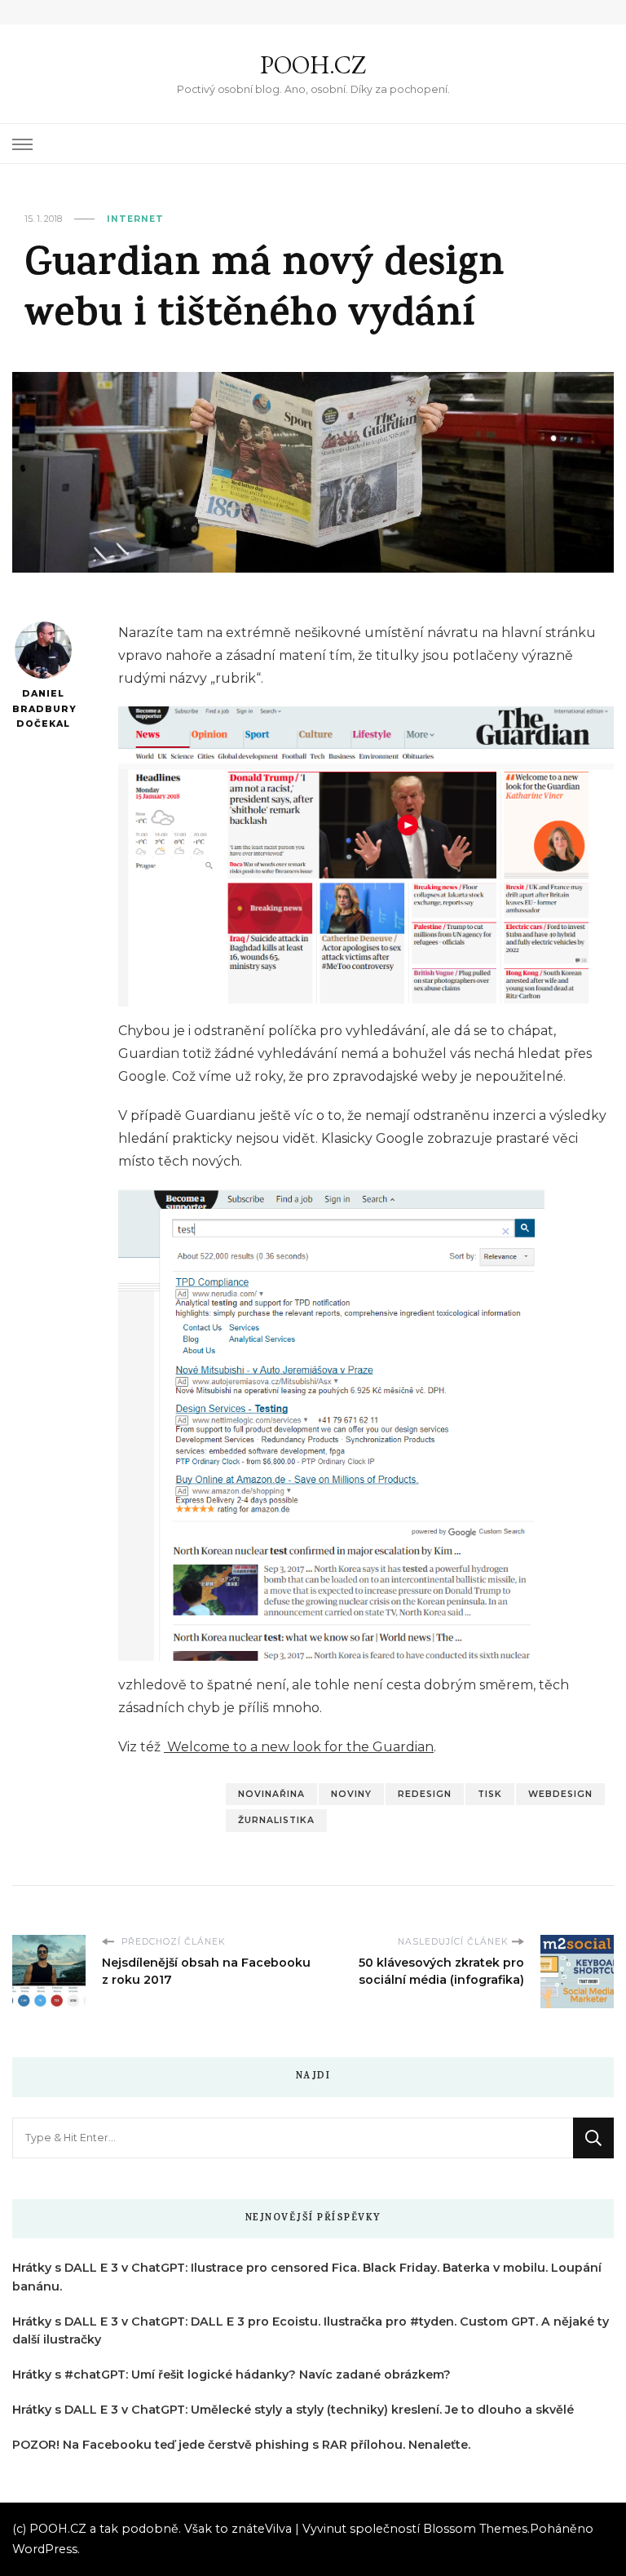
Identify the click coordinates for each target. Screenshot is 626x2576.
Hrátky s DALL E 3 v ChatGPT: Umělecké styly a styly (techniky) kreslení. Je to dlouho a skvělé (293, 2410)
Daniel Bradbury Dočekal (43, 709)
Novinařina (271, 1794)
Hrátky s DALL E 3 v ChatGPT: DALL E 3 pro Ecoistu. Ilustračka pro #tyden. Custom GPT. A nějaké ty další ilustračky (311, 2331)
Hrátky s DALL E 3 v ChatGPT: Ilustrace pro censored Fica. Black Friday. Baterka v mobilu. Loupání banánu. (307, 2277)
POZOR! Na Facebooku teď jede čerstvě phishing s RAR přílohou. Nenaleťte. (241, 2445)
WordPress (45, 2549)
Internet (135, 219)
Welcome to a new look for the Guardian (299, 1747)
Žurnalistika (276, 1820)
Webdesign (560, 1794)
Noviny (351, 1794)
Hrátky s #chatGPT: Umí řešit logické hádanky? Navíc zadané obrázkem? (231, 2375)
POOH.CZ (313, 65)
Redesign (425, 1794)
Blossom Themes (475, 2529)
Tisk (490, 1794)
